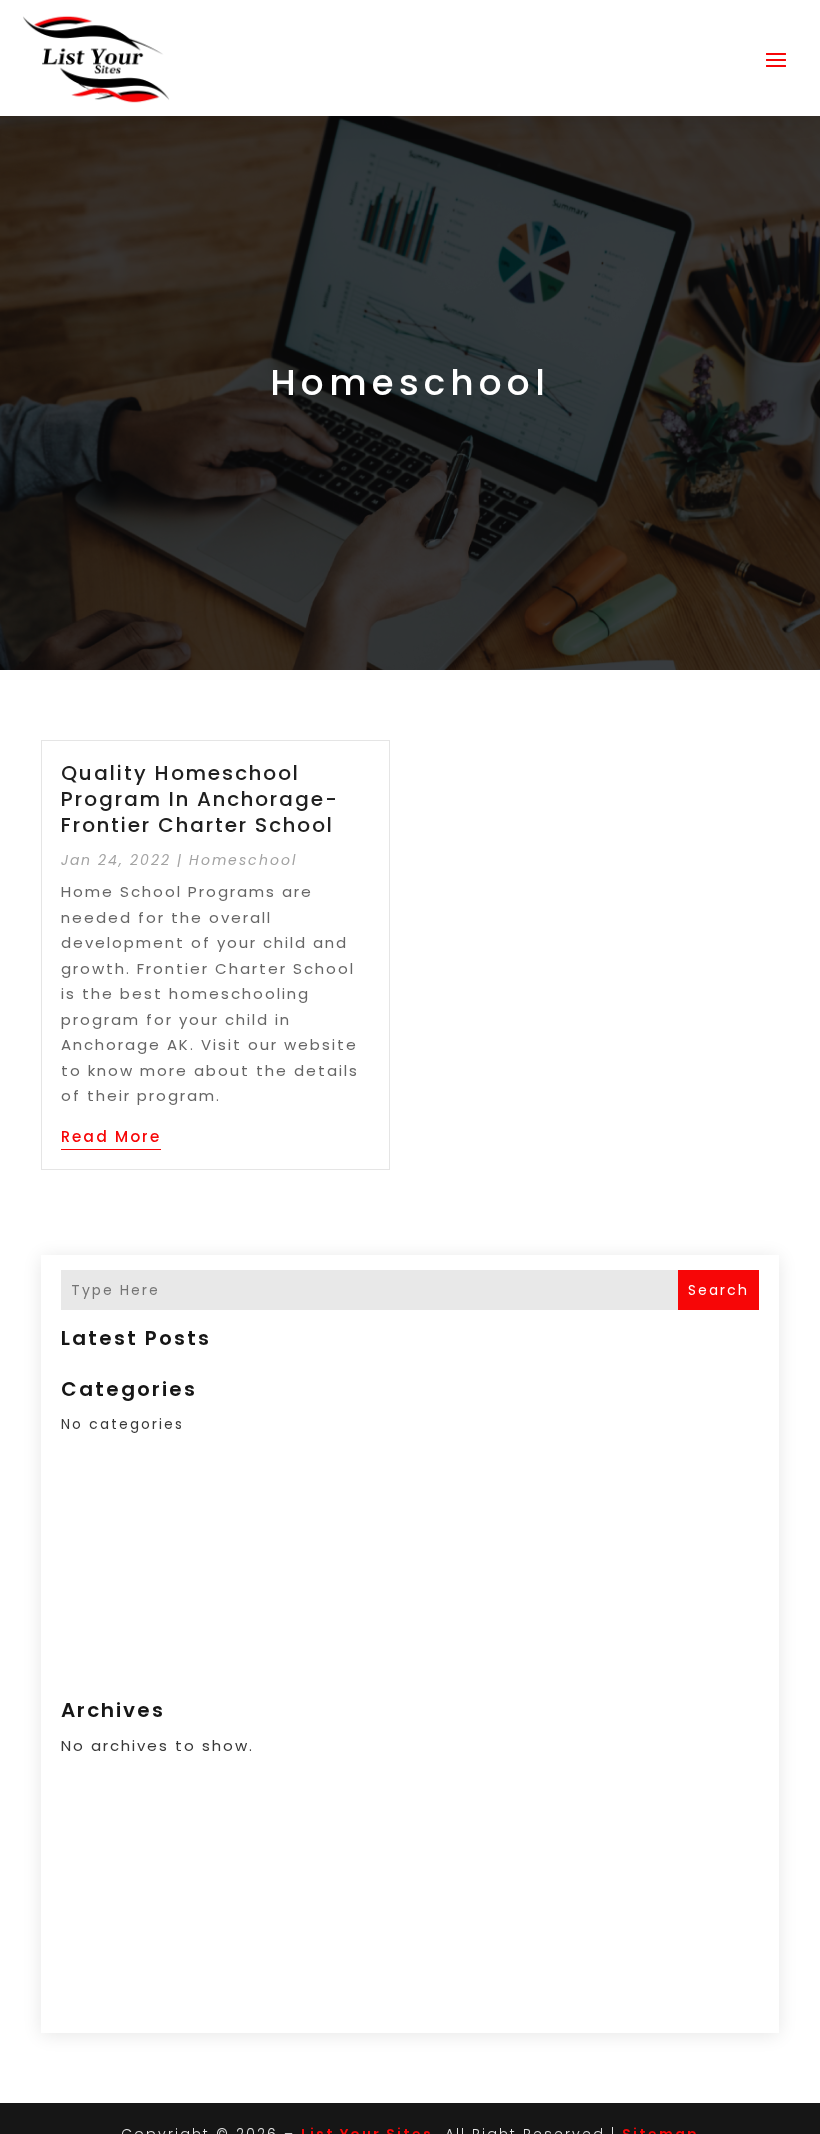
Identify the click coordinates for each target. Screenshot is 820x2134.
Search (718, 1290)
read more (111, 1136)
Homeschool (243, 860)
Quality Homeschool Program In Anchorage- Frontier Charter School (200, 799)
